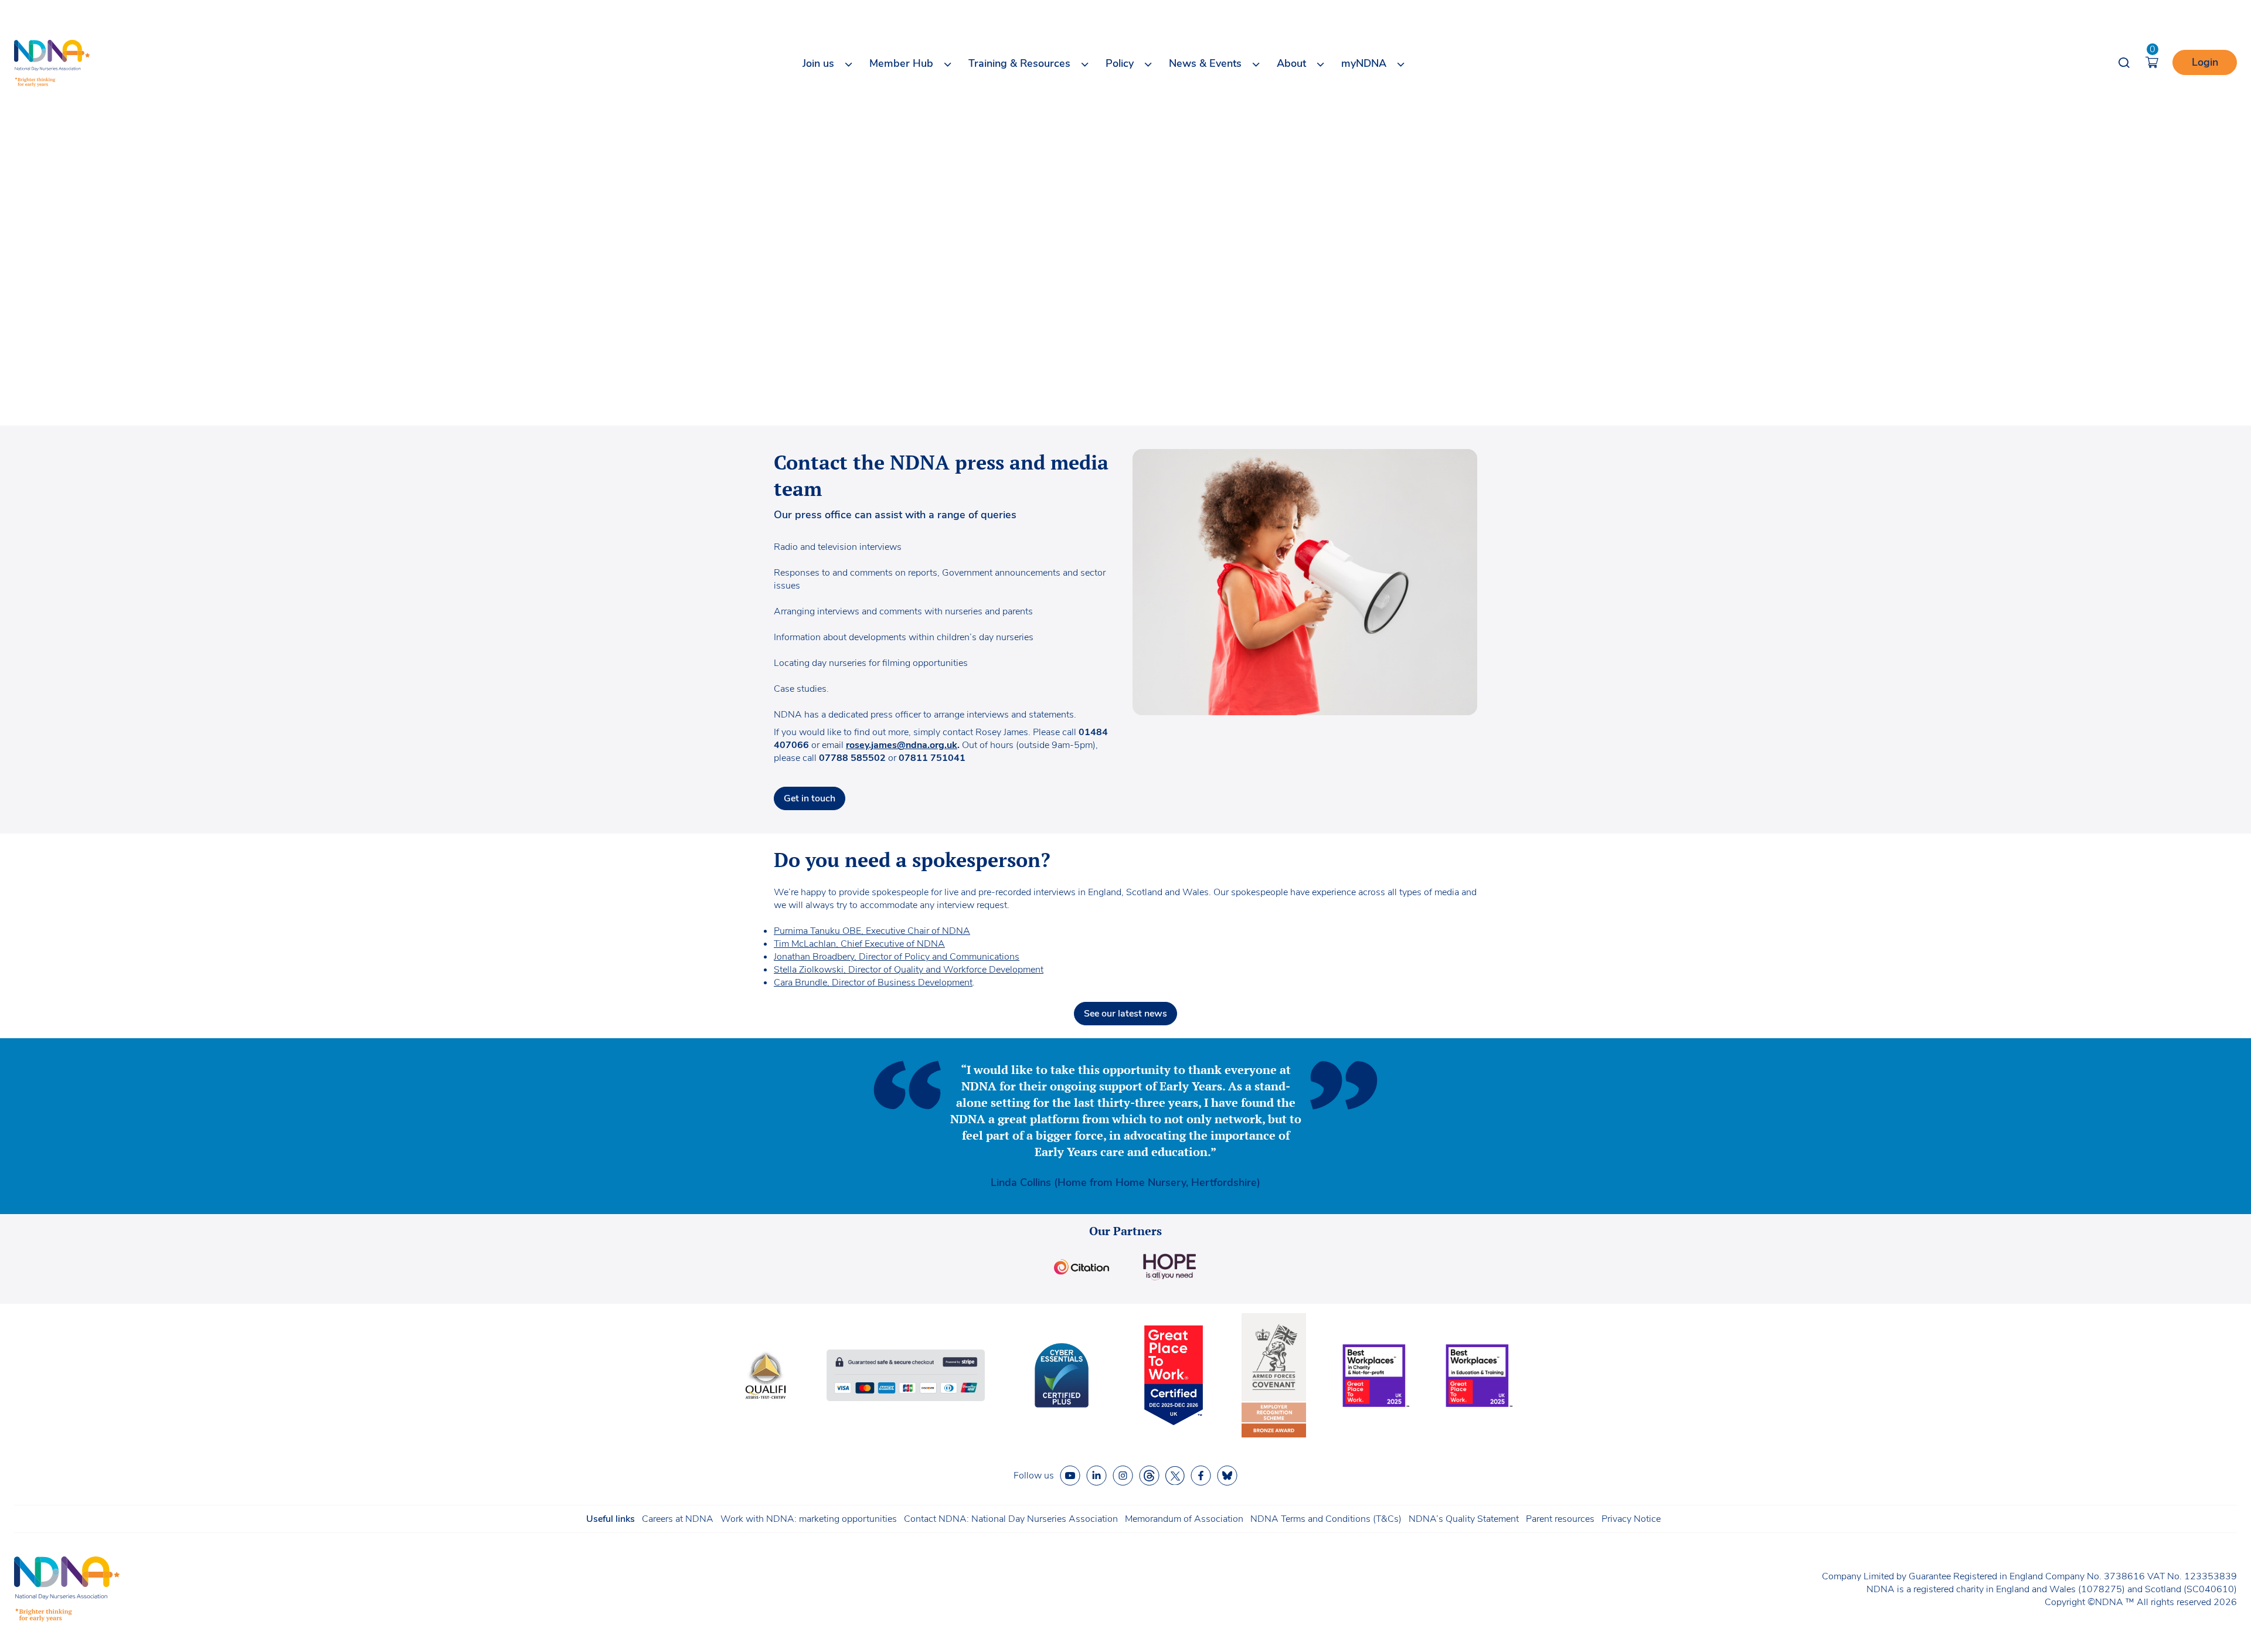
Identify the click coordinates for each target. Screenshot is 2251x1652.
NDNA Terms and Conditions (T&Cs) (1326, 1519)
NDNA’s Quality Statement (1464, 1519)
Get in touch (810, 798)
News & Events (1205, 63)
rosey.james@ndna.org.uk (902, 745)
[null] (1149, 1476)
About (1291, 63)
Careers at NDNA (678, 1519)
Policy (1120, 63)
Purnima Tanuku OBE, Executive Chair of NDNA (872, 931)
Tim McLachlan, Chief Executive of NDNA (859, 944)
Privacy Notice (1631, 1519)
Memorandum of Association (1184, 1519)
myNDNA (1364, 63)
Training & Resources (1019, 63)
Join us (818, 63)
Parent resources (1560, 1519)
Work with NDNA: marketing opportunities (809, 1519)
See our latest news (1125, 1014)
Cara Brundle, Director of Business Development (873, 983)
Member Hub (901, 63)
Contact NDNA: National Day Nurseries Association (1011, 1519)
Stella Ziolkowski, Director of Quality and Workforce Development (909, 970)
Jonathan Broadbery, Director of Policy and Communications (897, 957)
